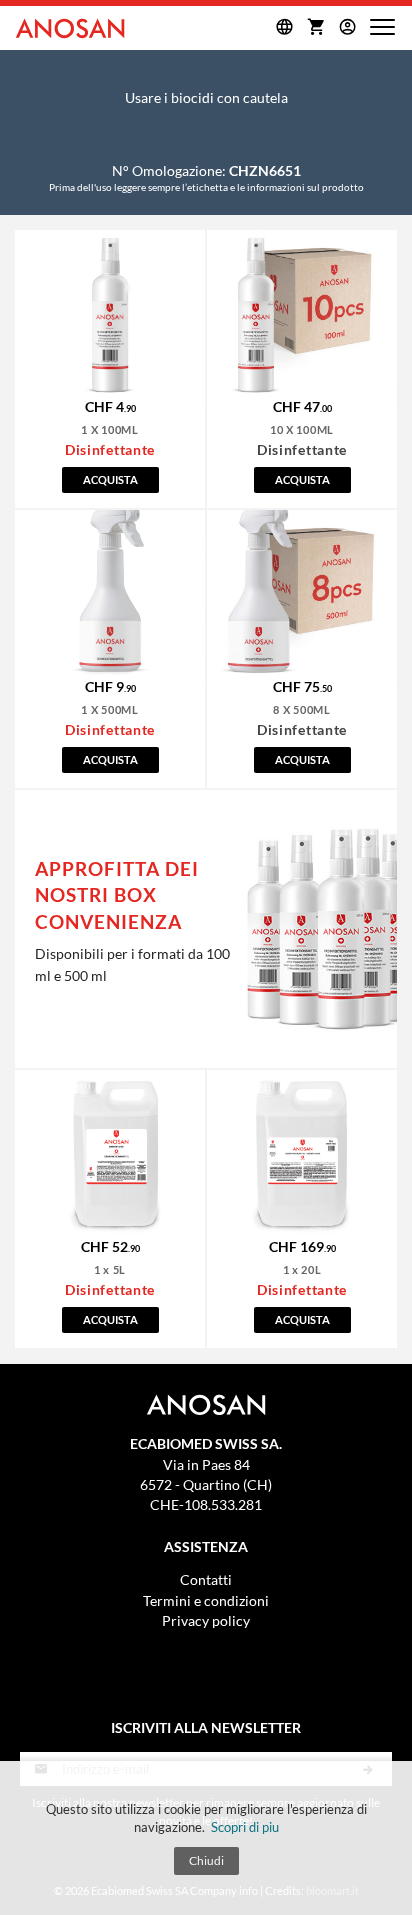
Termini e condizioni (206, 1601)
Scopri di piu (245, 1827)
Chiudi (206, 1860)
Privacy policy (206, 1621)
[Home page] (70, 28)
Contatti (206, 1580)
